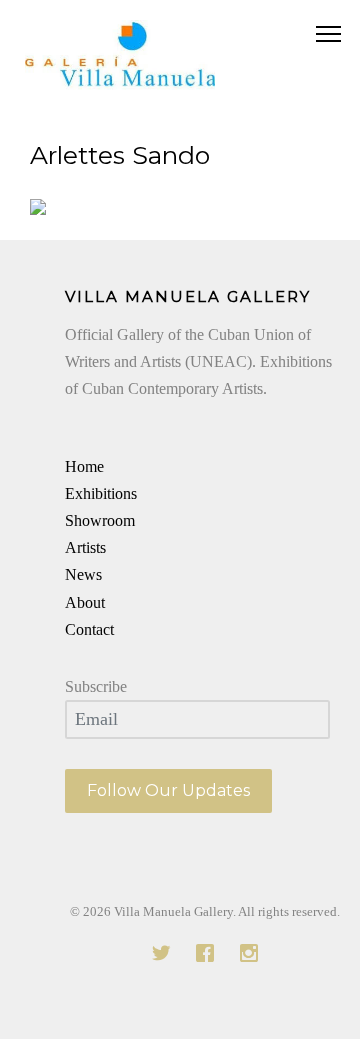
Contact (89, 629)
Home (84, 466)
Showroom (100, 520)
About (85, 602)
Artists (85, 547)
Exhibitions (101, 493)
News (83, 574)
